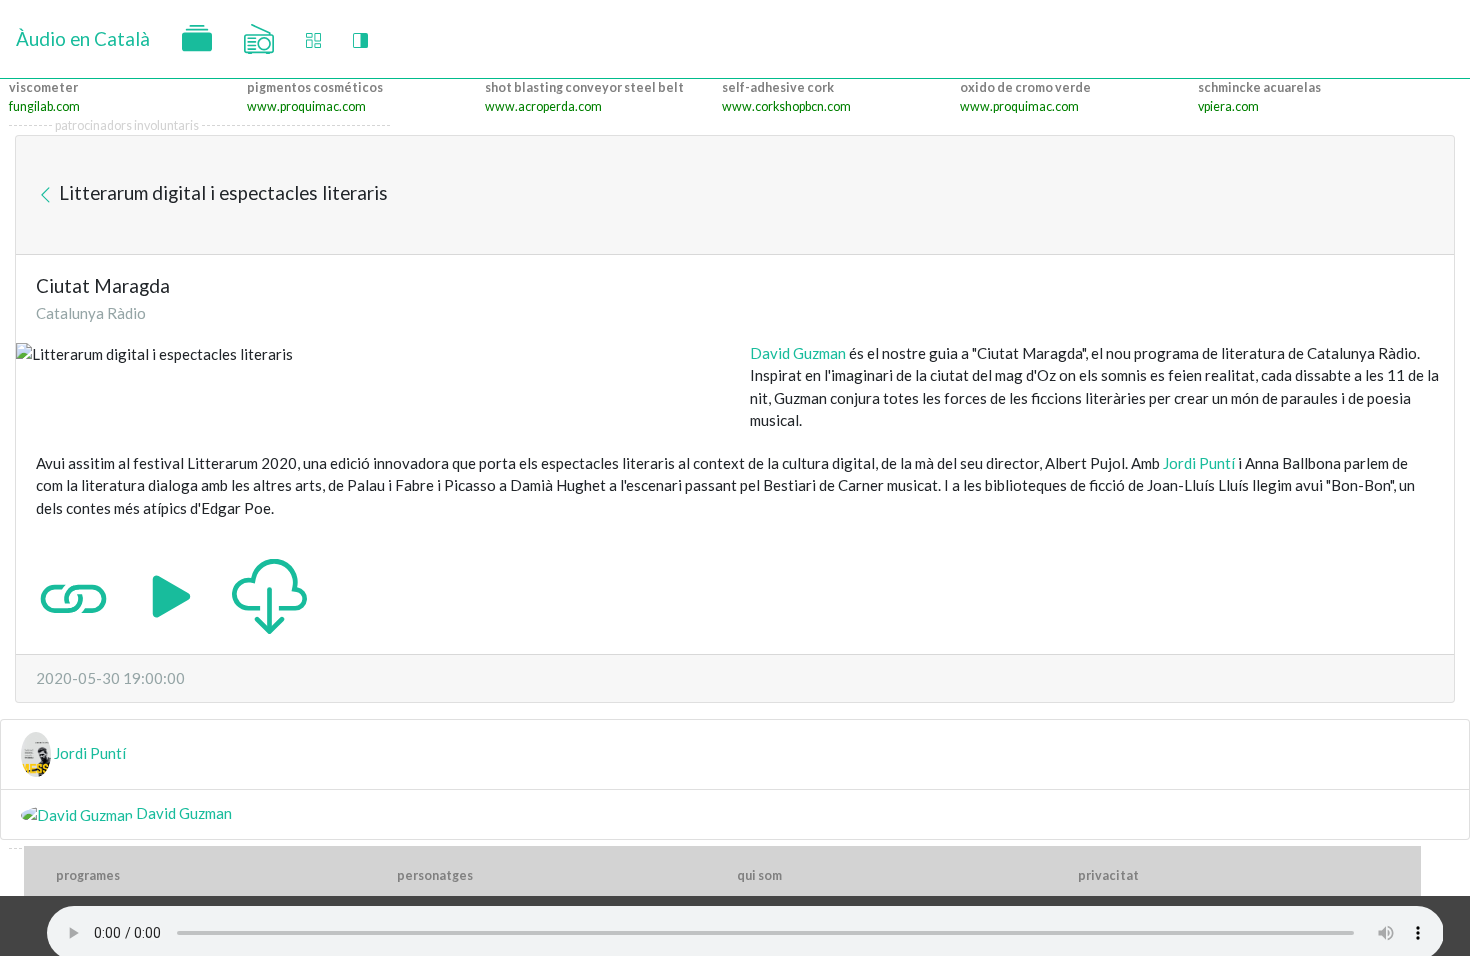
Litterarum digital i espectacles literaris (221, 192)
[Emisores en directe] (259, 39)
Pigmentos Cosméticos (315, 87)
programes (88, 875)
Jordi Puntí (1199, 463)
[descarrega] (269, 594)
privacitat (1108, 875)
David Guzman (798, 353)
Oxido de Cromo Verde (1025, 87)
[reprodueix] (171, 594)
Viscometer (43, 87)
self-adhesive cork (778, 87)
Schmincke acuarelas (1259, 87)
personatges (435, 875)
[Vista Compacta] (313, 39)
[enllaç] (73, 594)
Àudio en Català (83, 38)
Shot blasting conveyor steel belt (584, 87)
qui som (759, 875)
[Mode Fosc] (360, 39)
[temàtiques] (197, 39)
